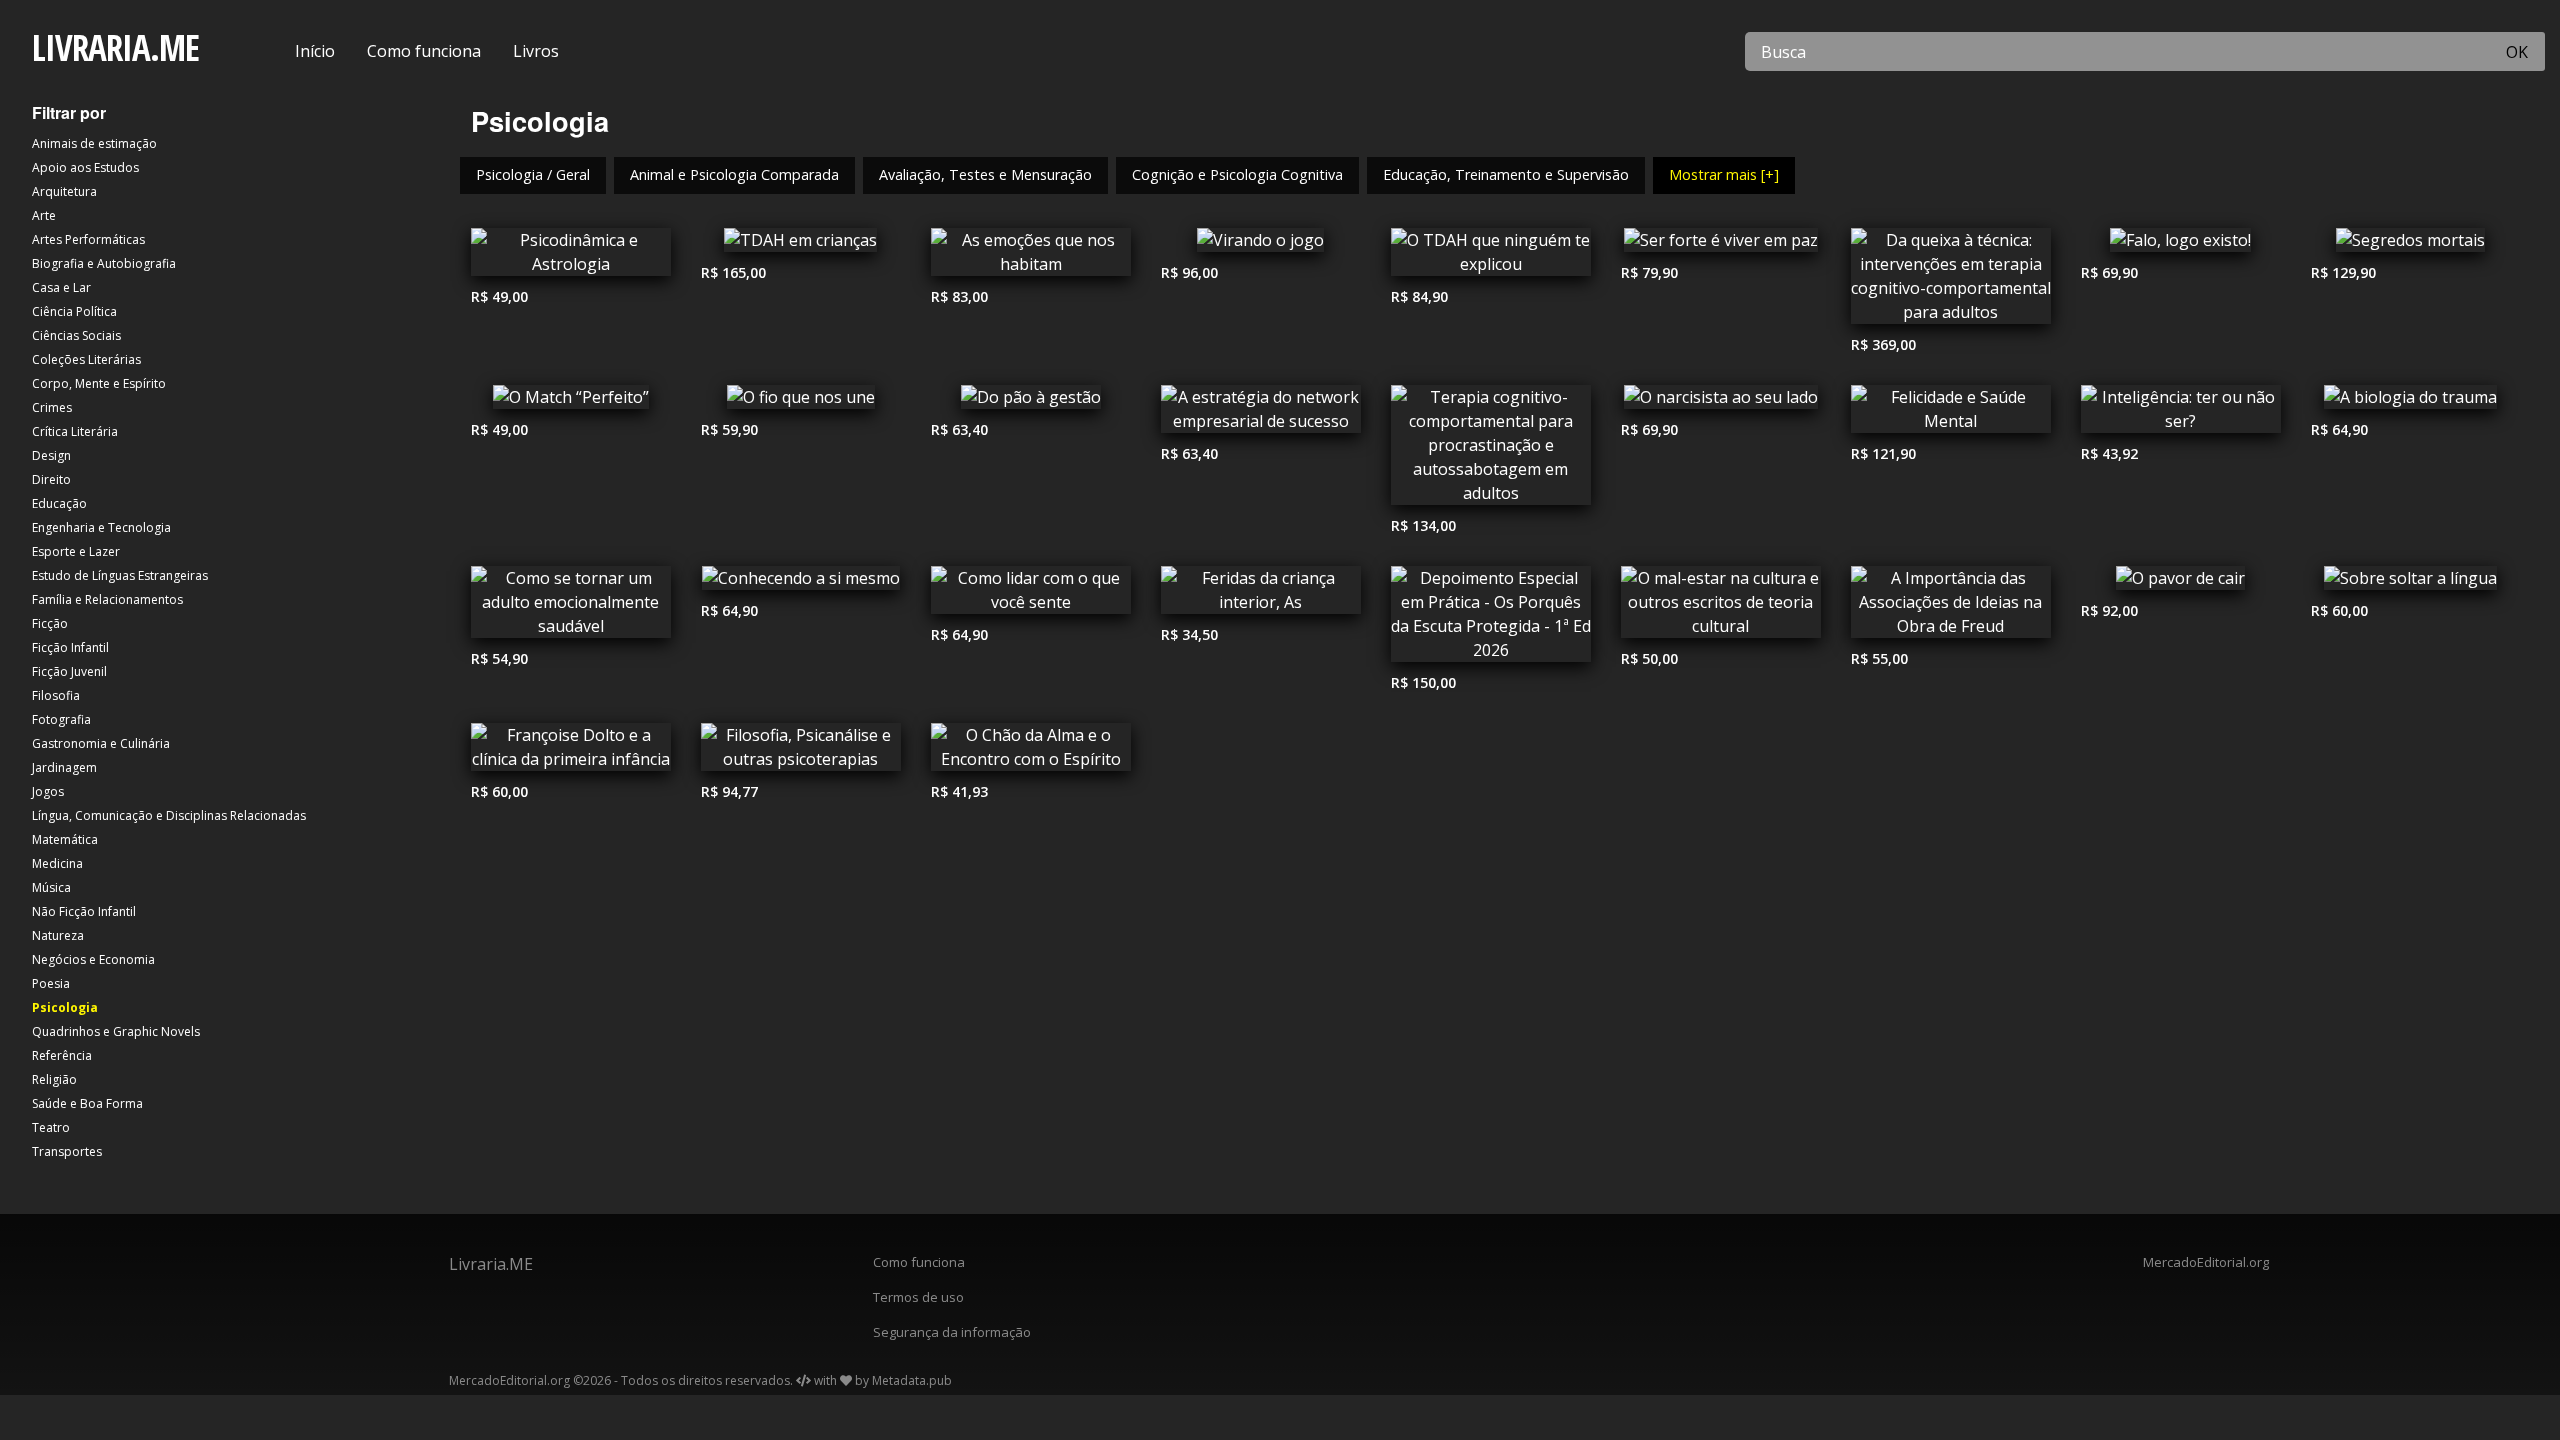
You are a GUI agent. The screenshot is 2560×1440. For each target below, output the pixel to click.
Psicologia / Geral (533, 174)
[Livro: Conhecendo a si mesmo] (801, 583)
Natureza (58, 935)
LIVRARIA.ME (115, 47)
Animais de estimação (94, 143)
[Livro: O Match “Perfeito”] (571, 402)
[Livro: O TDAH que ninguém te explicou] (1491, 257)
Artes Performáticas (88, 239)
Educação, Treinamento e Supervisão (1506, 174)
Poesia (51, 983)
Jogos (48, 791)
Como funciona (424, 51)
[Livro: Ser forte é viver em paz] (1721, 245)
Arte (44, 215)
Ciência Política (74, 311)
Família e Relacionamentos (107, 599)
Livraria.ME (491, 1264)
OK (2517, 52)
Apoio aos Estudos (85, 167)
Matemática (65, 839)
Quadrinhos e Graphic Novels (116, 1031)
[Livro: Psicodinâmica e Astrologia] (571, 257)
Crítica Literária (75, 431)
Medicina (57, 863)
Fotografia (61, 719)
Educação (59, 503)
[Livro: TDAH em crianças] (801, 245)
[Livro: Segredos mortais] (2411, 245)
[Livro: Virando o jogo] (1261, 245)
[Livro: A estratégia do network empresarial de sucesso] (1261, 414)
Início (315, 51)
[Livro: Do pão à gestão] (1031, 402)
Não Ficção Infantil (84, 911)
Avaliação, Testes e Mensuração (985, 174)
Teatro (51, 1127)
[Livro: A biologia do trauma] (2411, 402)
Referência (62, 1055)
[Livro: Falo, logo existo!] (2181, 245)
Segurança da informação (952, 1332)
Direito (51, 479)
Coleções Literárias (86, 359)
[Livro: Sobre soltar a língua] (2411, 583)
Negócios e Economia (93, 959)
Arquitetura (64, 191)
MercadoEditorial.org (2206, 1262)
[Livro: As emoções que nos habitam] (1031, 257)
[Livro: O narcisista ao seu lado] (1721, 402)
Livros (536, 51)
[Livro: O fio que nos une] (801, 402)
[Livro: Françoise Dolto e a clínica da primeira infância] (571, 752)
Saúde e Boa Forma (87, 1103)
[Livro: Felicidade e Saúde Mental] (1951, 414)
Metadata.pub (912, 1380)
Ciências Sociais (76, 335)
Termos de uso (918, 1297)
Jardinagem (64, 767)
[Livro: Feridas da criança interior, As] (1261, 595)
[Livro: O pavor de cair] (2181, 583)
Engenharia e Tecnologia (101, 527)
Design (51, 455)
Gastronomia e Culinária (101, 743)
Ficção (50, 623)
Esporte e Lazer (76, 551)
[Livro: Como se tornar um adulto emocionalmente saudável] (571, 607)
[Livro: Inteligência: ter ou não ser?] (2181, 414)
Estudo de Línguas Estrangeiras (120, 575)
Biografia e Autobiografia (104, 263)
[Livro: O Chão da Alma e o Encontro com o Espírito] (1031, 752)
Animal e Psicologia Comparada (734, 174)
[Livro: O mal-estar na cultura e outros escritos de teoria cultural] (1721, 607)
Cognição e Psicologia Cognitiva (1237, 174)
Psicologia (65, 1007)
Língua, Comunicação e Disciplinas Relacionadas (169, 815)
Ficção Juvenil (69, 671)
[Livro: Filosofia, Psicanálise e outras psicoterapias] (801, 752)
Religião (54, 1079)
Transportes (67, 1151)
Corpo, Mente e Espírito (99, 383)
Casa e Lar (61, 287)
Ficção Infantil (70, 647)
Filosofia (56, 695)
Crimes (52, 407)
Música (51, 887)
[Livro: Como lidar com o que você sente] (1031, 595)
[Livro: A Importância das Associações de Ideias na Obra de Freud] (1951, 607)
